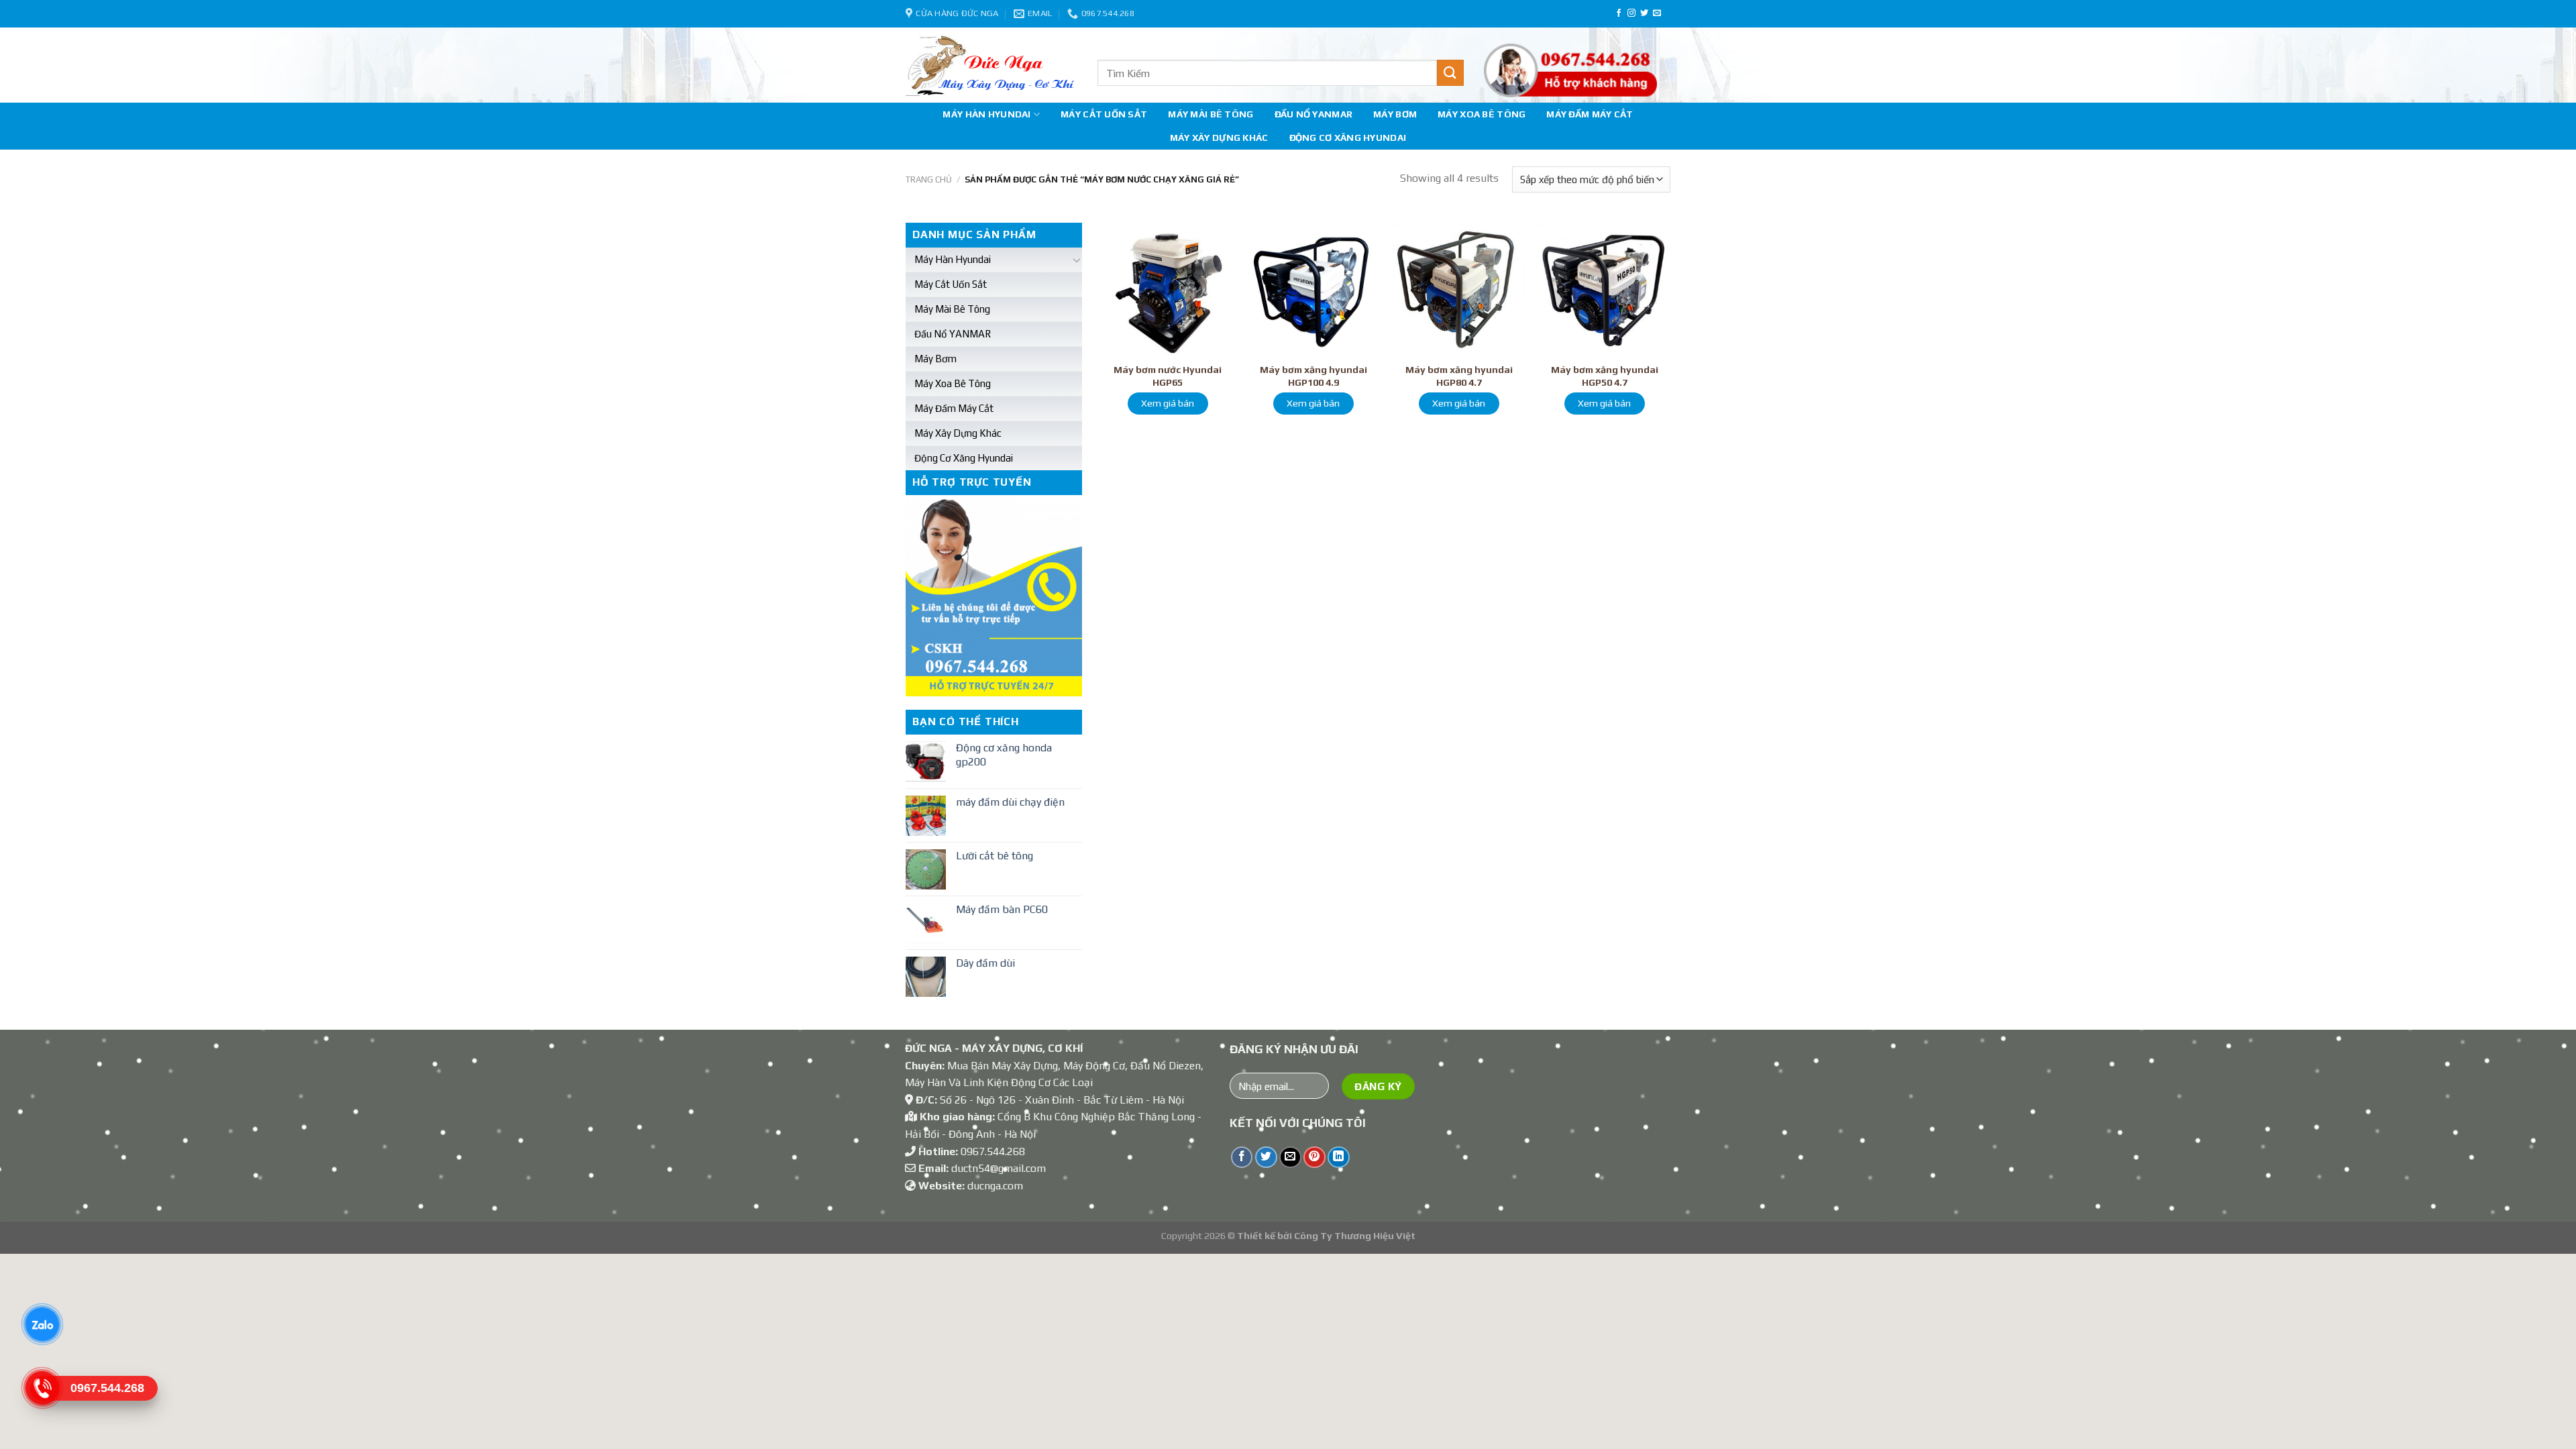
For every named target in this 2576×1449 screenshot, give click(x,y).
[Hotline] (42, 1388)
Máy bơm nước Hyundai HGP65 (1168, 376)
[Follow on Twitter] (1644, 13)
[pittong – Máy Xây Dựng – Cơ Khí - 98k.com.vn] (991, 65)
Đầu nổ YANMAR (1314, 114)
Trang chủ (929, 179)
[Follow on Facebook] (1619, 13)
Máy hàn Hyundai (986, 114)
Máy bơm (1395, 114)
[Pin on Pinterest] (1314, 1158)
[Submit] (1450, 73)
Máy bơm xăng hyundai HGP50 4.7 (1605, 376)
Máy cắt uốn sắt (1104, 114)
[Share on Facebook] (1242, 1158)
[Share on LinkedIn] (1339, 1158)
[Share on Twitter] (1266, 1158)
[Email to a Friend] (1290, 1158)
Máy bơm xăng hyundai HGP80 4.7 (1459, 376)
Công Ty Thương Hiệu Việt (1355, 1236)
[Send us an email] (1657, 13)
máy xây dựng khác (1219, 138)
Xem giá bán (1168, 403)
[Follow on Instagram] (1631, 13)
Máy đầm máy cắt (1590, 114)
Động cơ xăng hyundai (1348, 138)
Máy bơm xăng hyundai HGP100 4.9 (1313, 376)
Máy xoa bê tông (1482, 114)
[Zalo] (42, 1324)
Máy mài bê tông (1211, 114)
